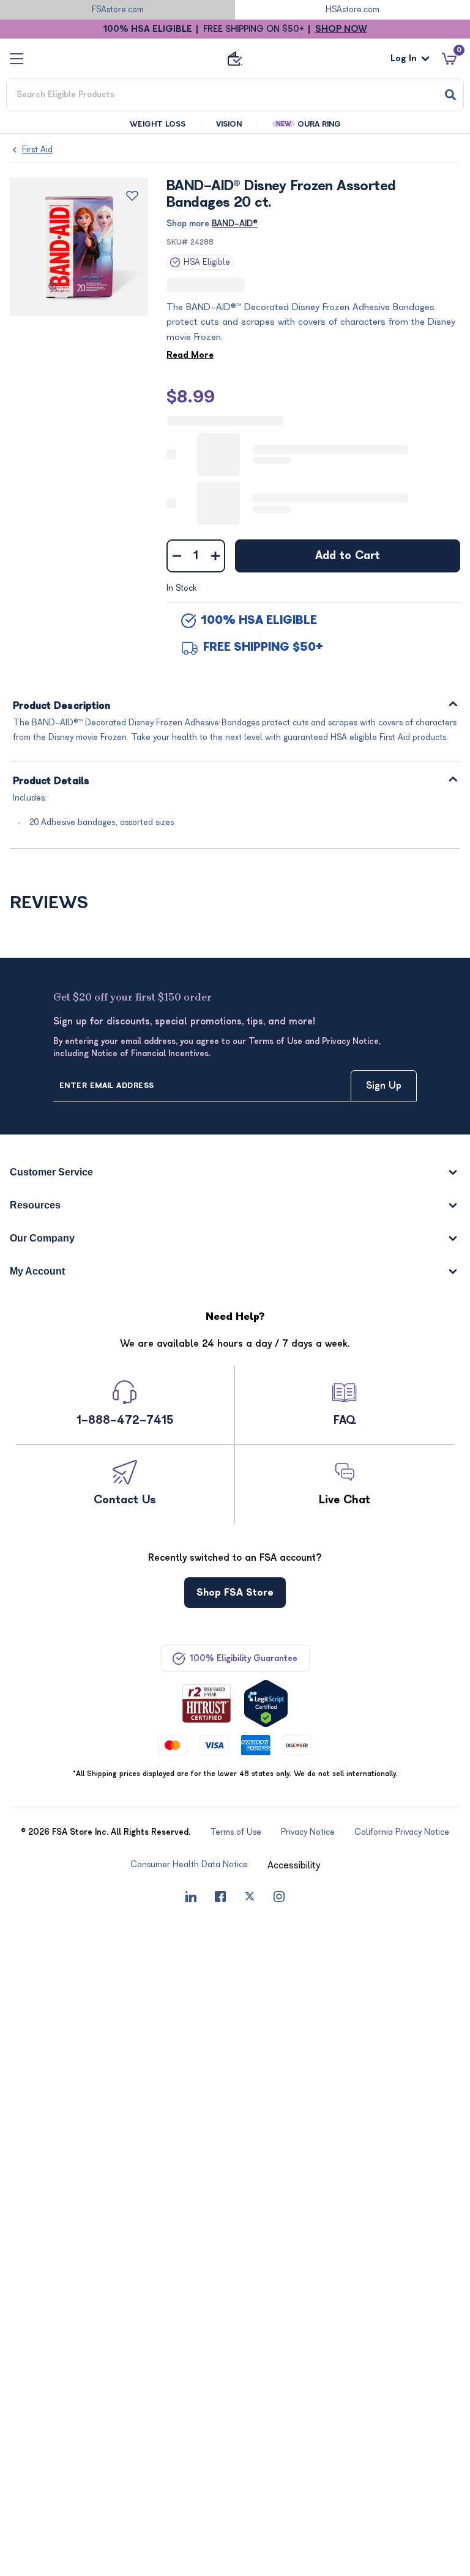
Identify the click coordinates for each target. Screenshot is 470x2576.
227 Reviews (256, 285)
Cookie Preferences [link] (340, 1864)
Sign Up (384, 1086)
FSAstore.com (118, 9)
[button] (249, 1865)
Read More (190, 354)
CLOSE (419, 2559)
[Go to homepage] (235, 59)
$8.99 (191, 396)
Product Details (51, 781)
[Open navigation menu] (17, 58)
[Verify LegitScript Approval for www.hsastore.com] (266, 1703)
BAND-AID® (235, 224)
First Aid (37, 150)
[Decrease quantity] (177, 555)
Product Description (62, 705)
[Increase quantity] (215, 555)
